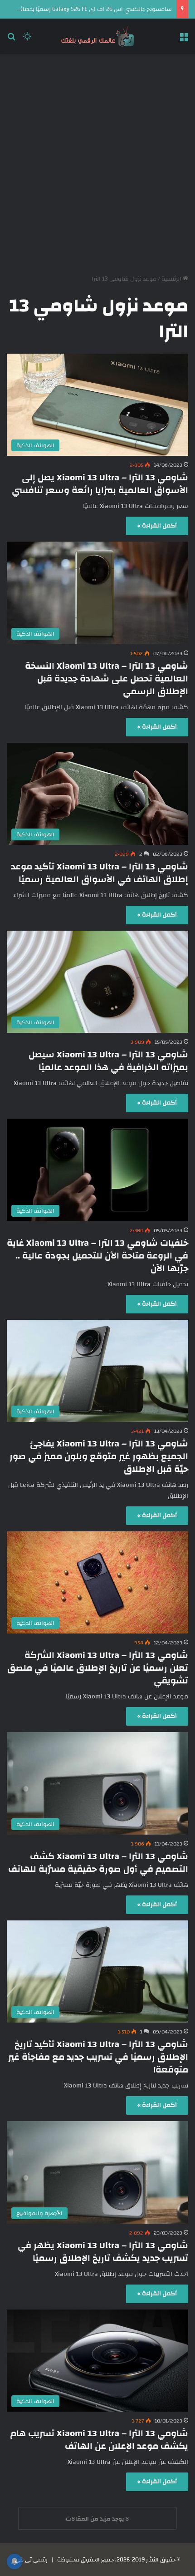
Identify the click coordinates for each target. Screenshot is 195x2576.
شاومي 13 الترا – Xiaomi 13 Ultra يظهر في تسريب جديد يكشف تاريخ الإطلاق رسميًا (103, 2252)
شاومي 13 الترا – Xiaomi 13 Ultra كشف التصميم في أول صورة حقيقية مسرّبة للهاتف (98, 1863)
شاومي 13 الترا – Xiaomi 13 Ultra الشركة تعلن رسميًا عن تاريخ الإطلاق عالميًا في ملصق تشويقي (98, 1668)
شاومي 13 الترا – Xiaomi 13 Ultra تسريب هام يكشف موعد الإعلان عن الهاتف (99, 2440)
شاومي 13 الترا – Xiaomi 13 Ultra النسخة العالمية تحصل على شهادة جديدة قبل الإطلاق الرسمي (107, 679)
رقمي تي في (31, 2560)
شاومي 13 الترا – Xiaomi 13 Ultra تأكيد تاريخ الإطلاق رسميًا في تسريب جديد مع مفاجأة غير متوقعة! (98, 2057)
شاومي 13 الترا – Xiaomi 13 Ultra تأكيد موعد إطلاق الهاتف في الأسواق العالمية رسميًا (100, 873)
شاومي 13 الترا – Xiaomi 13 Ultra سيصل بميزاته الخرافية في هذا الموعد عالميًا (108, 1061)
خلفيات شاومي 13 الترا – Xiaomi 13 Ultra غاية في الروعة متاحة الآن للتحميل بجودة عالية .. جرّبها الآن (97, 1256)
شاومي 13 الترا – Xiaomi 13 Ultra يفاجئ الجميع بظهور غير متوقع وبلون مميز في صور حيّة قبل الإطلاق (99, 1456)
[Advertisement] (97, 161)
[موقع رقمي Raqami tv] (97, 36)
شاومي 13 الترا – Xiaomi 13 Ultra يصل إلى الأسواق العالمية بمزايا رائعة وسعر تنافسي (100, 484)
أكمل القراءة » (157, 526)
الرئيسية (172, 279)
